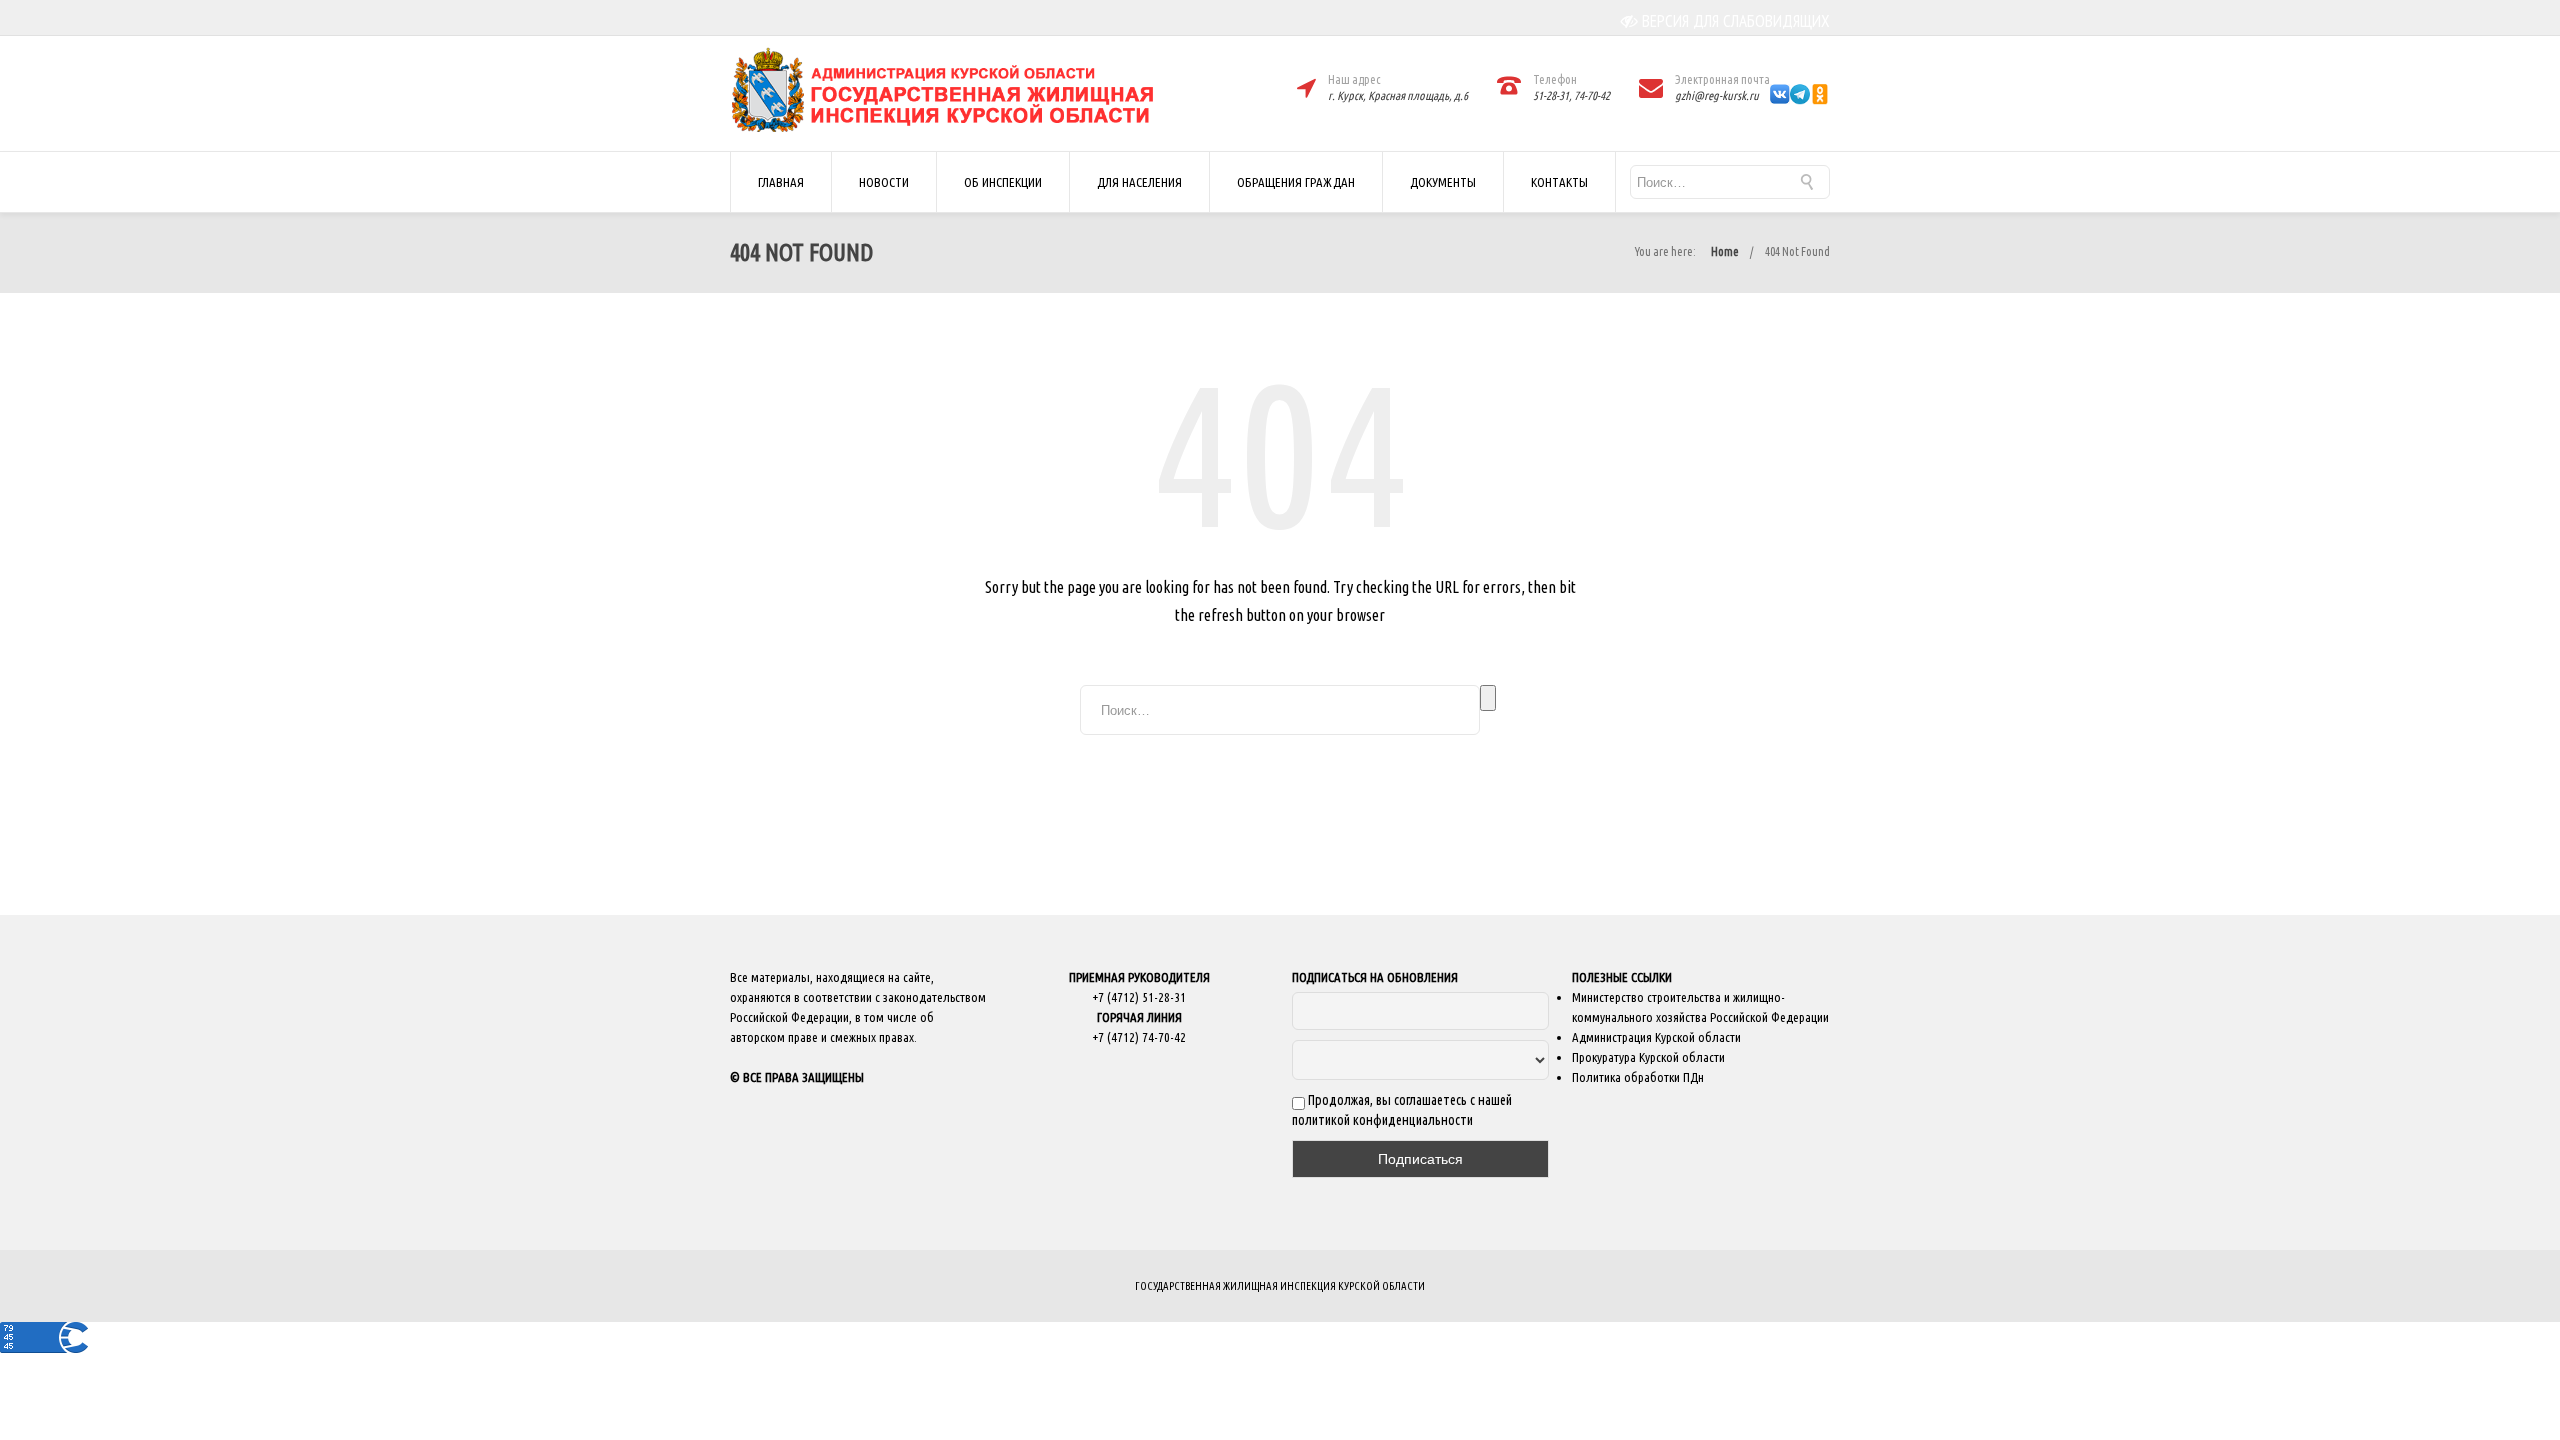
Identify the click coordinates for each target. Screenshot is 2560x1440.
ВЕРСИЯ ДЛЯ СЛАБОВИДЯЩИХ (1736, 21)
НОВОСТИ (884, 182)
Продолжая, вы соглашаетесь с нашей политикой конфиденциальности (1402, 1110)
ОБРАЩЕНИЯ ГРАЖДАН (1296, 182)
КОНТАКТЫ (1559, 182)
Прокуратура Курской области (1648, 1057)
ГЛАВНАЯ (781, 182)
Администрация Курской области (1656, 1037)
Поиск (1488, 698)
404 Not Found (1797, 251)
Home (1725, 251)
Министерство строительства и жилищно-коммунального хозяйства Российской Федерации (1700, 1007)
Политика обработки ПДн (1638, 1077)
